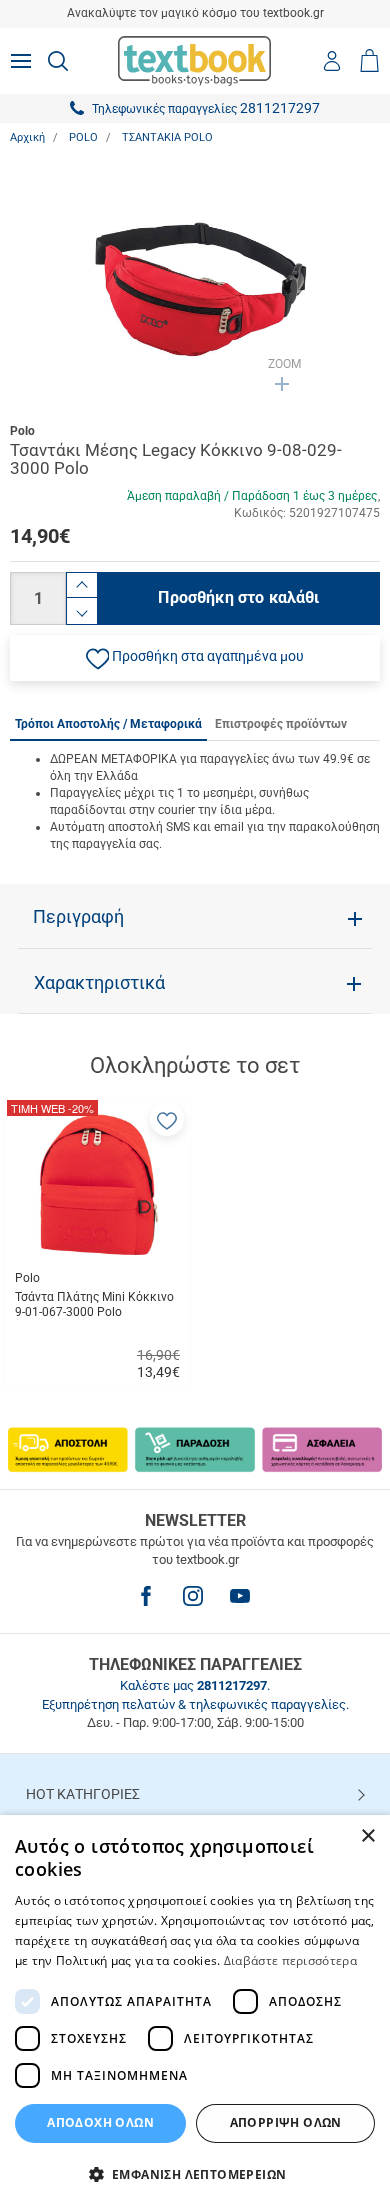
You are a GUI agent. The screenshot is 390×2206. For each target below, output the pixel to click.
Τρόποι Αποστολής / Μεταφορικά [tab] (108, 724)
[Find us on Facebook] (146, 1596)
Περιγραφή (78, 917)
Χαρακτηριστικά (99, 983)
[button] (195, 658)
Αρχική (27, 137)
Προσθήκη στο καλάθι (238, 597)
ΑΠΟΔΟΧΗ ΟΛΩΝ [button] (100, 2122)
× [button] (367, 1836)
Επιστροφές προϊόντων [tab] (281, 724)
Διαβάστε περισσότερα (290, 1960)
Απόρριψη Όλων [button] (286, 2122)
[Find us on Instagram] (193, 1596)
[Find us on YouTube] (240, 1596)
